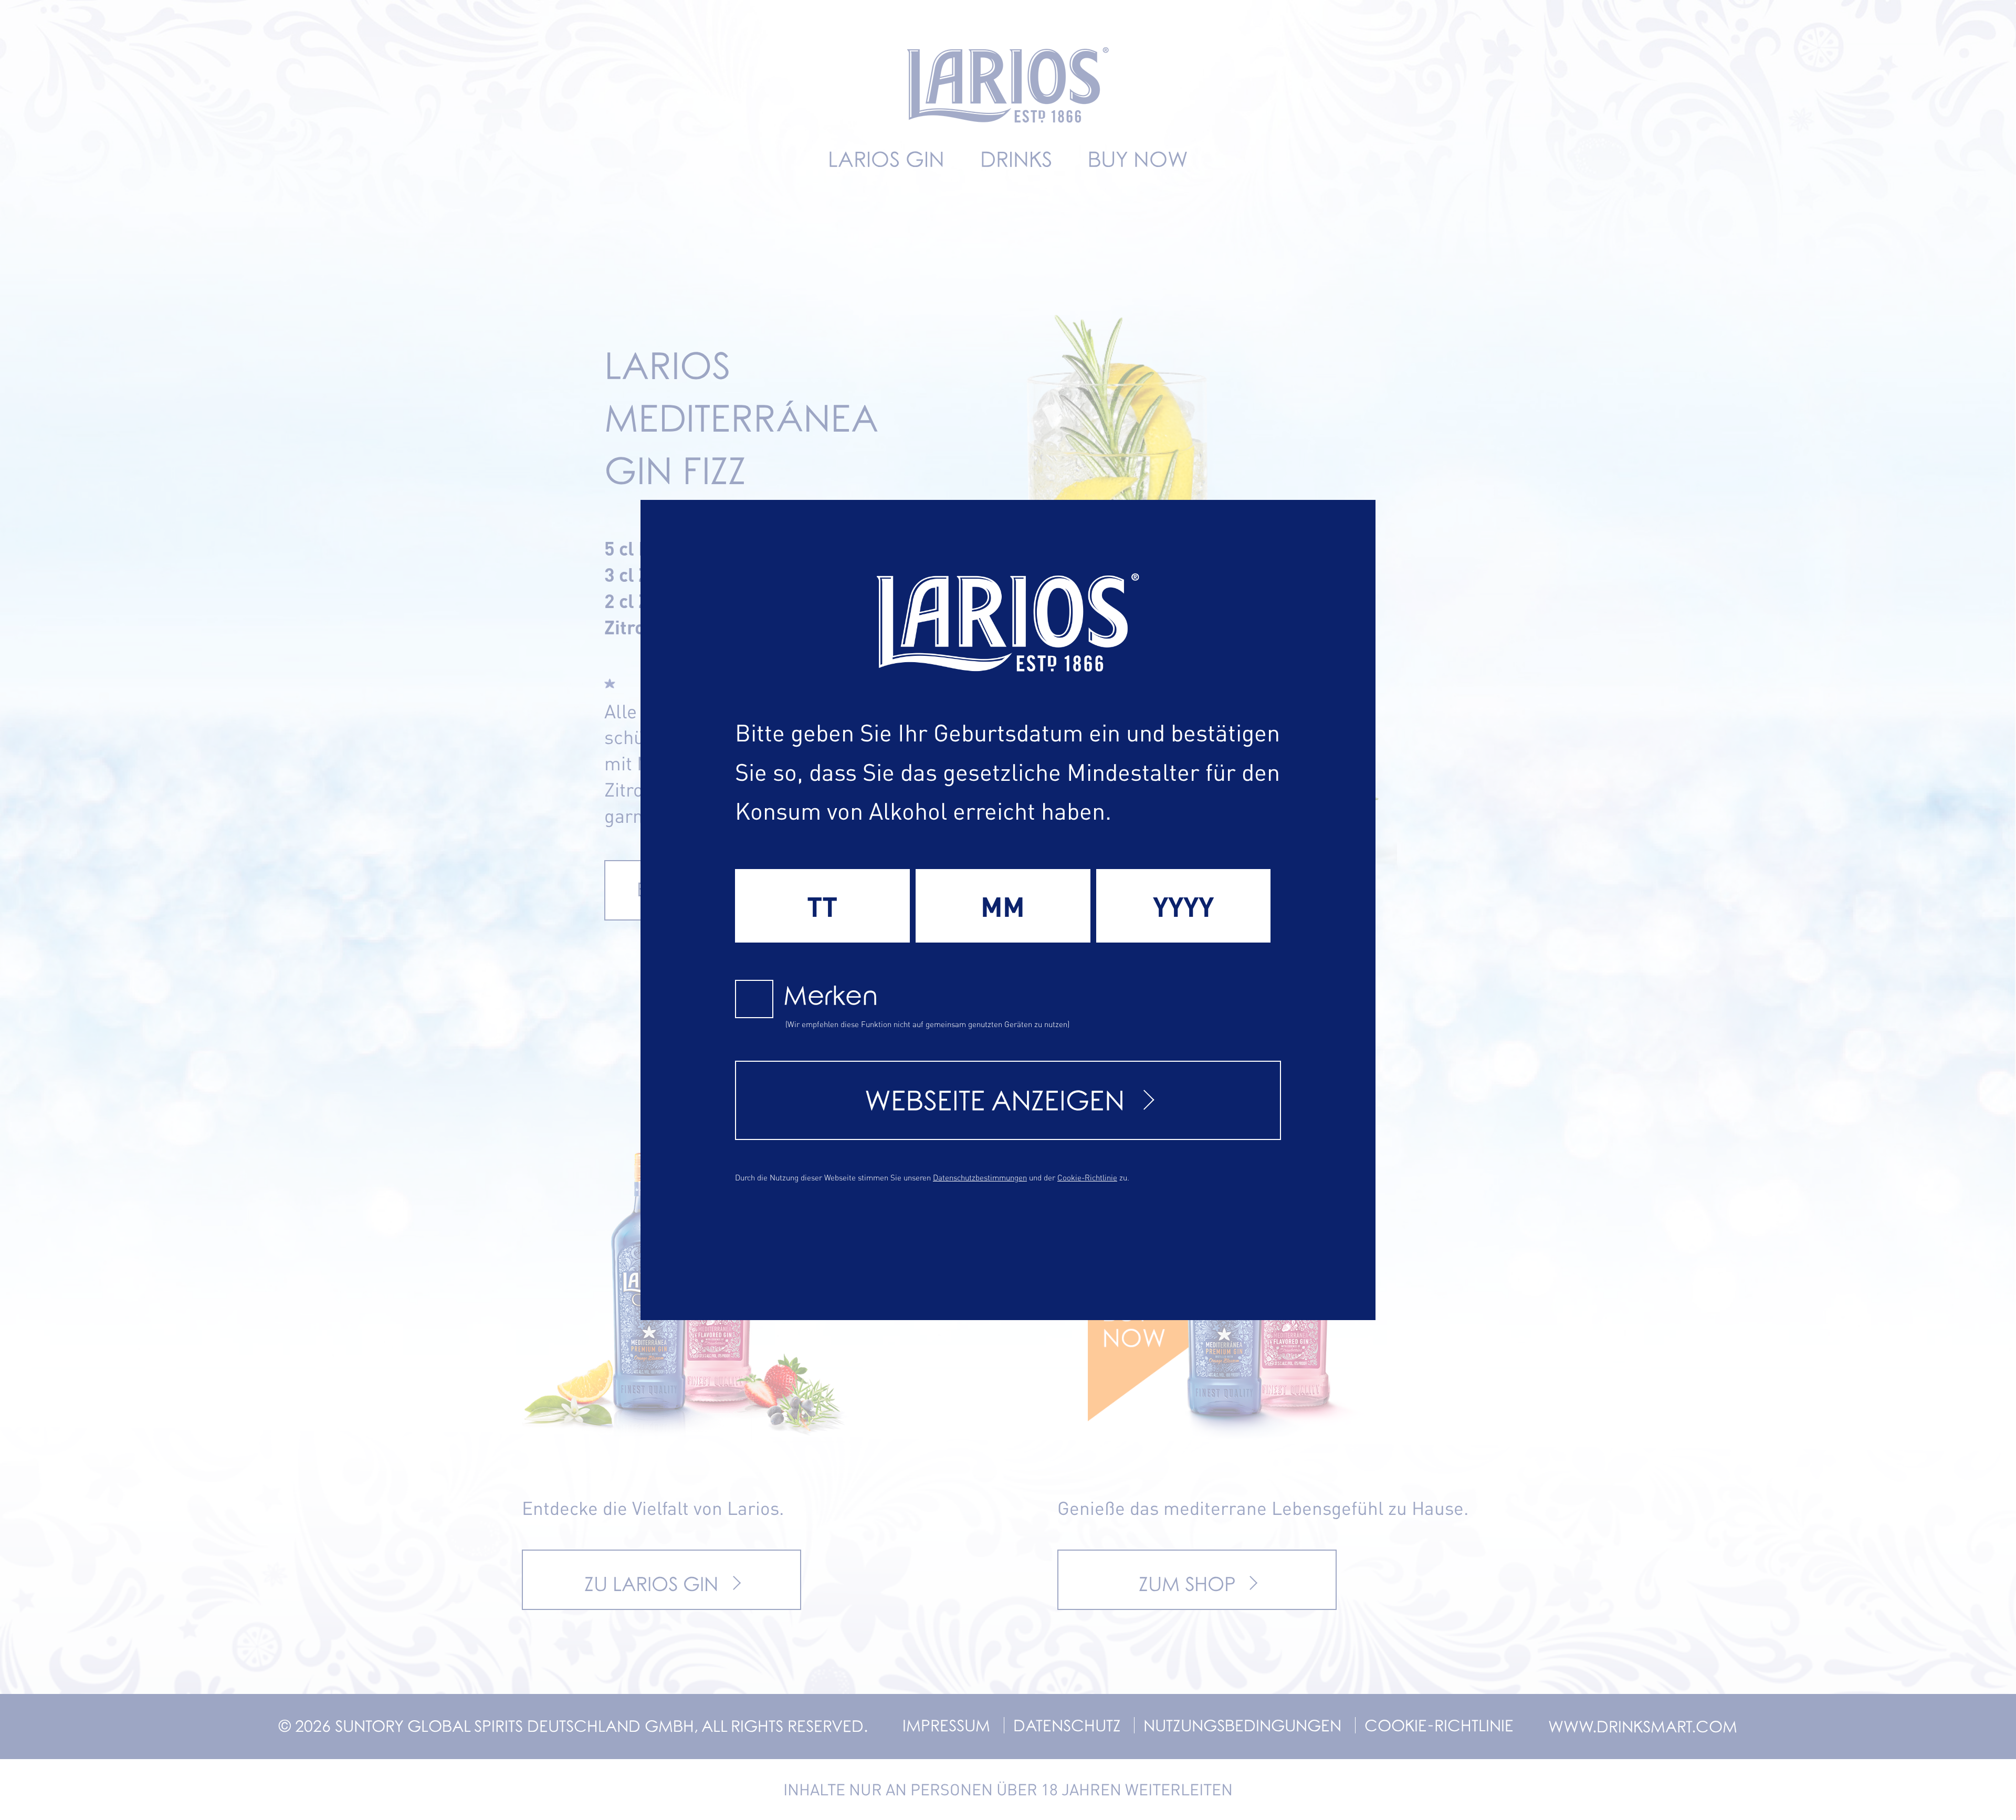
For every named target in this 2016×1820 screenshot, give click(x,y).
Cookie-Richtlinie (1087, 1177)
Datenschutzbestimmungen (980, 1177)
